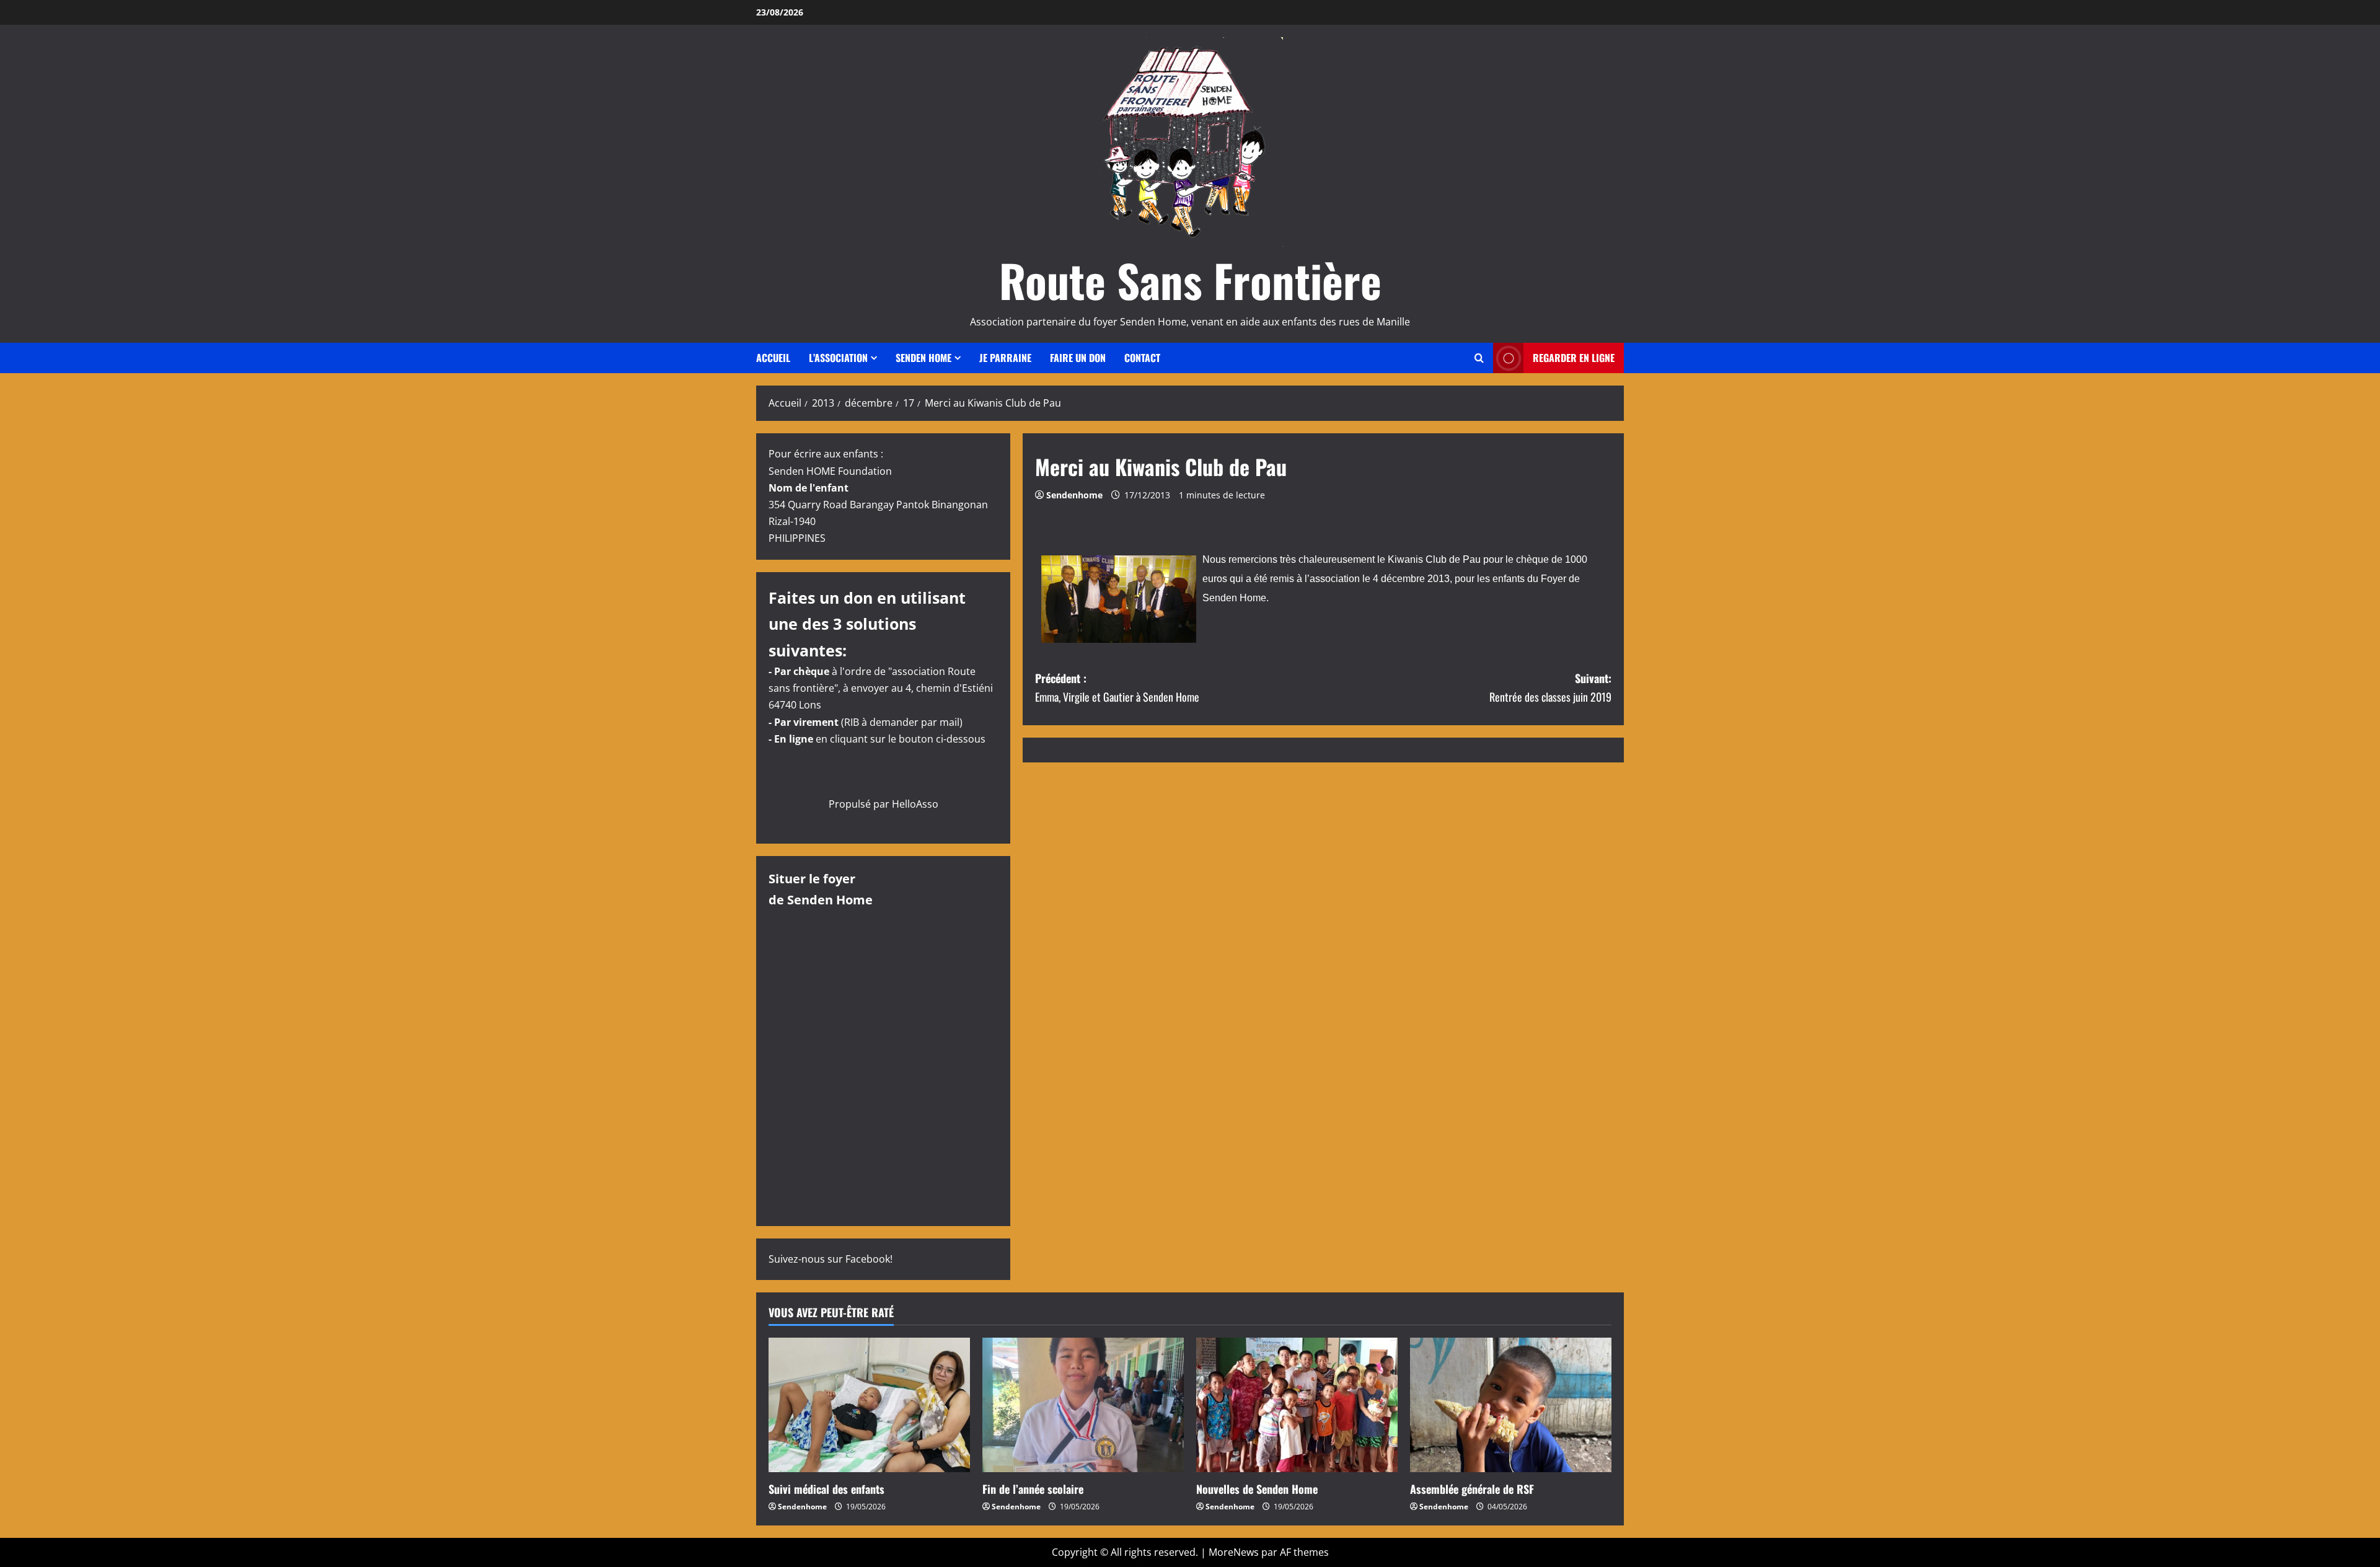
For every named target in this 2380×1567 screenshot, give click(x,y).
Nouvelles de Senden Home (1257, 1489)
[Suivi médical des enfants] (869, 1405)
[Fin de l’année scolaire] (1083, 1405)
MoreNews (1234, 1552)
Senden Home (923, 358)
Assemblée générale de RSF (1472, 1489)
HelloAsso (915, 804)
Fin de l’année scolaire (1033, 1489)
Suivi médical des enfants (826, 1489)
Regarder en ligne (1574, 358)
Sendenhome (1074, 495)
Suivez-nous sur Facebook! (831, 1259)
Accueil (773, 358)
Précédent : (1117, 688)
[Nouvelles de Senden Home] (1297, 1405)
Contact (1142, 358)
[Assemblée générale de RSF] (1511, 1405)
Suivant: (1550, 688)
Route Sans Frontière (1190, 280)
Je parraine (1005, 358)
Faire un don (1078, 358)
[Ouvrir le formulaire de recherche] (1479, 358)
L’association (838, 358)
